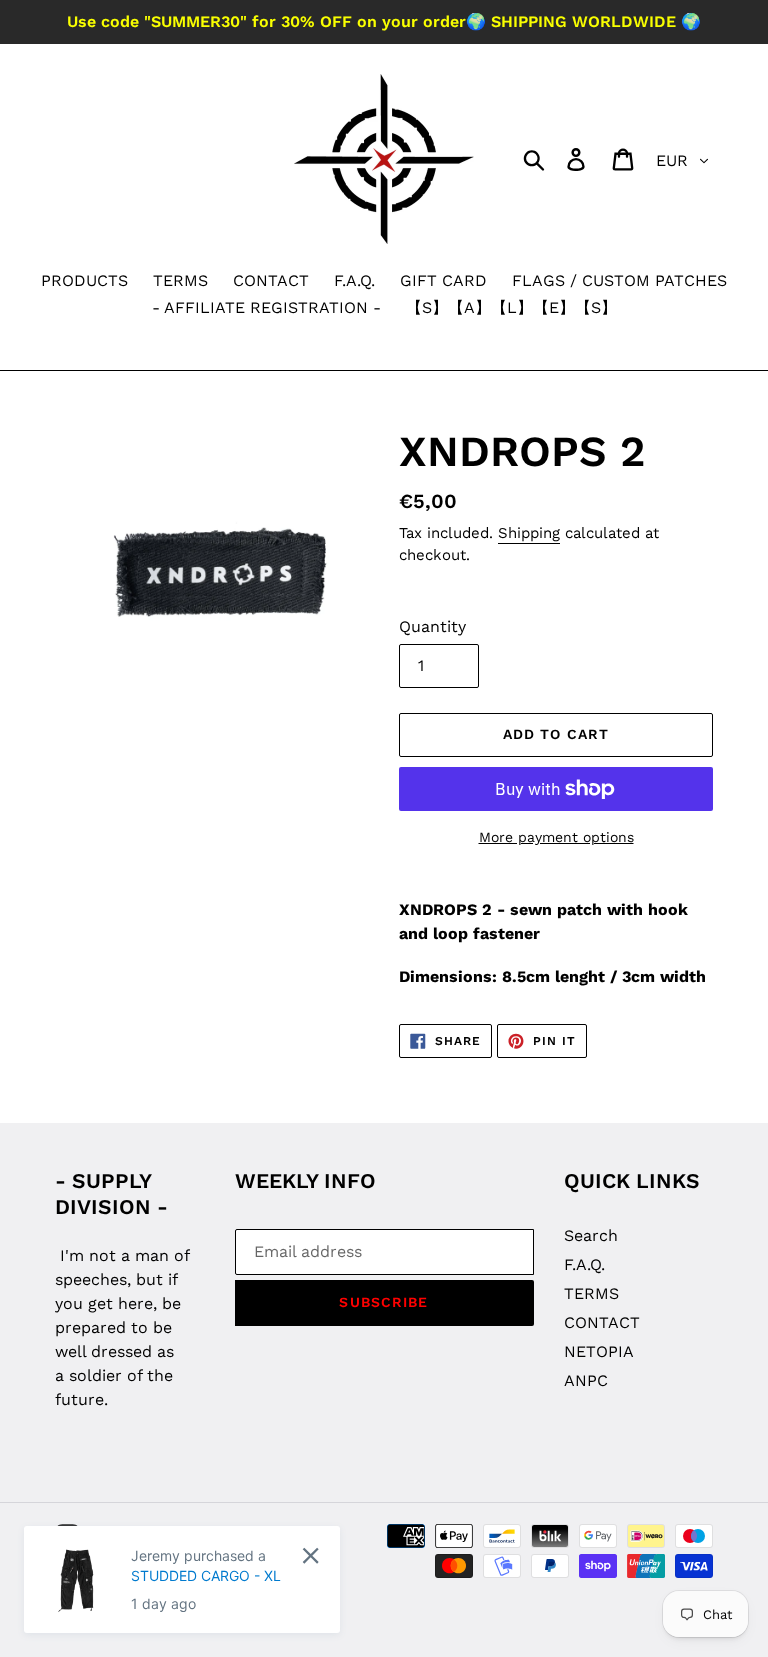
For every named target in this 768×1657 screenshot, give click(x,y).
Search (591, 1235)
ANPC (586, 1380)
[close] (310, 1555)
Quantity (432, 626)
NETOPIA (599, 1351)
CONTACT (602, 1322)
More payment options (556, 837)
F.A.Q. (584, 1264)
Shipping (529, 533)
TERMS (591, 1293)
